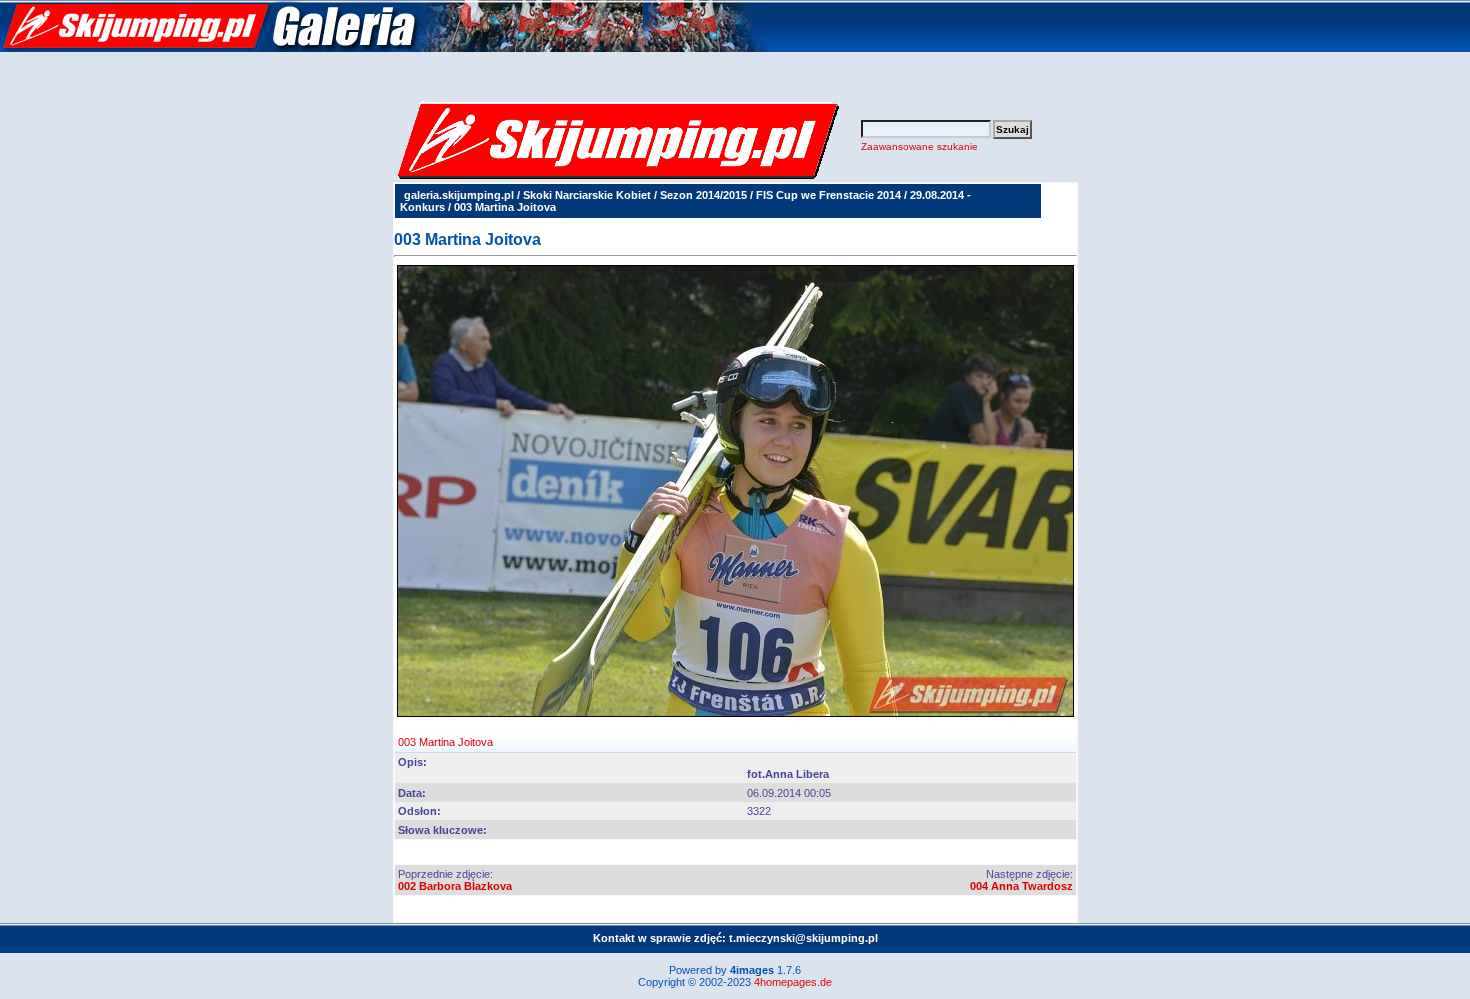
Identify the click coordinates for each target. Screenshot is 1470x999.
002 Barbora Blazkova (455, 886)
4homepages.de (793, 982)
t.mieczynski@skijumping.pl (803, 938)
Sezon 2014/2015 (703, 195)
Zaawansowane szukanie (919, 146)
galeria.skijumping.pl (459, 195)
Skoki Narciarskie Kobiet (587, 195)
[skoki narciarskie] (385, 48)
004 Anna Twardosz (1021, 886)
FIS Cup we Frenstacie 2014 (828, 195)
